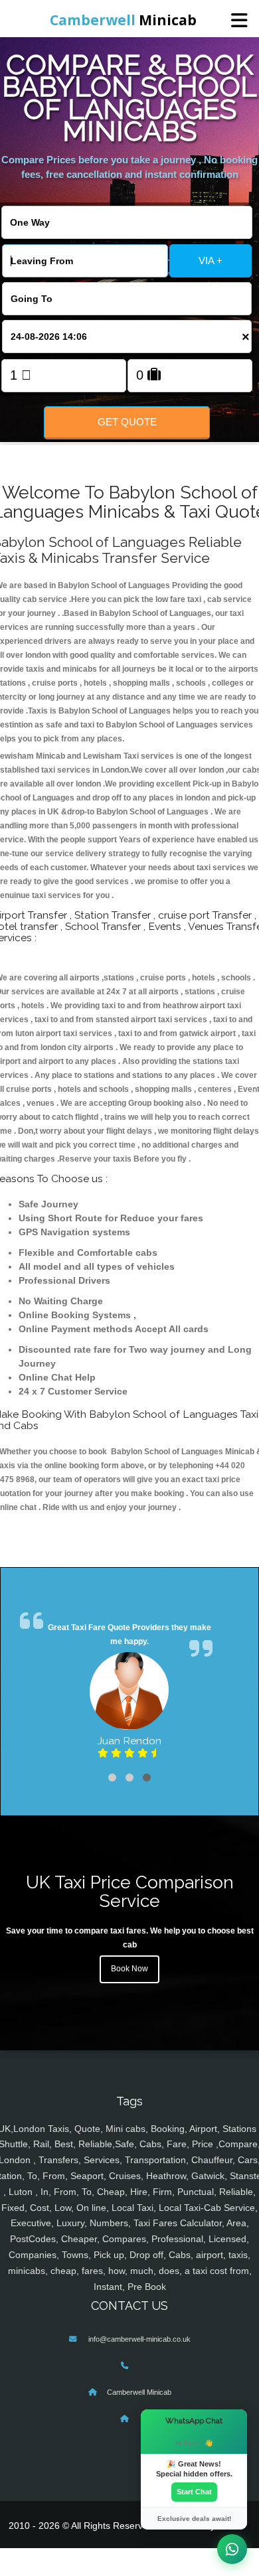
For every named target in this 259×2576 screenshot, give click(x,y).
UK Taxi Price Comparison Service (130, 1892)
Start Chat (194, 2492)
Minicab (123, 20)
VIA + (211, 261)
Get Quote (127, 422)
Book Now (129, 1969)
